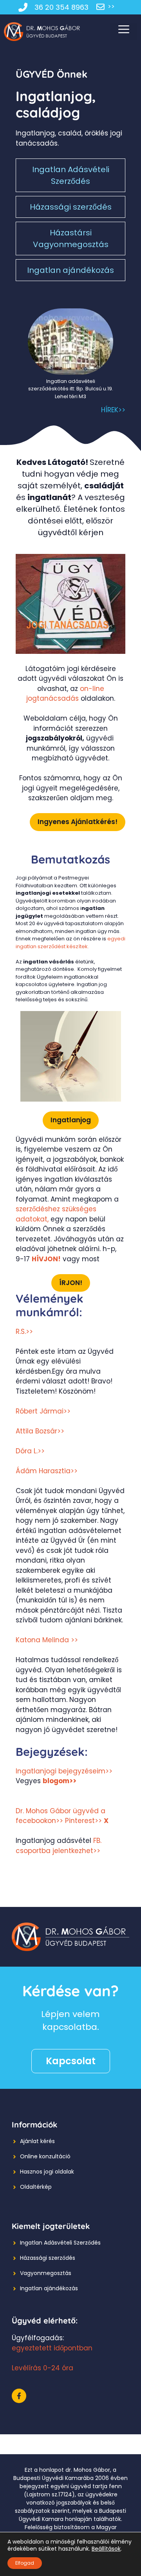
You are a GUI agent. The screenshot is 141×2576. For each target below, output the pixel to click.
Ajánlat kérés (37, 2141)
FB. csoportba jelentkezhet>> (59, 1846)
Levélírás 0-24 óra (42, 2368)
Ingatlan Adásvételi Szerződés (71, 175)
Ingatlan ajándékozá (48, 2288)
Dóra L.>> (30, 1451)
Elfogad (25, 2563)
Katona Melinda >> (47, 1640)
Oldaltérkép (36, 2187)
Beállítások (106, 2549)
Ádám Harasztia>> (47, 1471)
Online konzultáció (45, 2156)
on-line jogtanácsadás (65, 694)
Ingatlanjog (71, 1120)
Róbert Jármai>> (43, 1411)
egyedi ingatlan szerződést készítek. (70, 943)
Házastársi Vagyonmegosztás (71, 239)
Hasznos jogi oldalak (47, 2172)
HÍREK (110, 410)
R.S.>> (24, 1332)
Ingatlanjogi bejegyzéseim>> (64, 1771)
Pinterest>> (83, 1821)
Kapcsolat (71, 2061)
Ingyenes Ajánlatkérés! (78, 822)
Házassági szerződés (71, 207)
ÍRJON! (71, 1283)
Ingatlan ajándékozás (70, 270)
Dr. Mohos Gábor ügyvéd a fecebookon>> (61, 1816)
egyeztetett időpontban (52, 2348)
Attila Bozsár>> (40, 1431)
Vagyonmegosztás (46, 2273)
